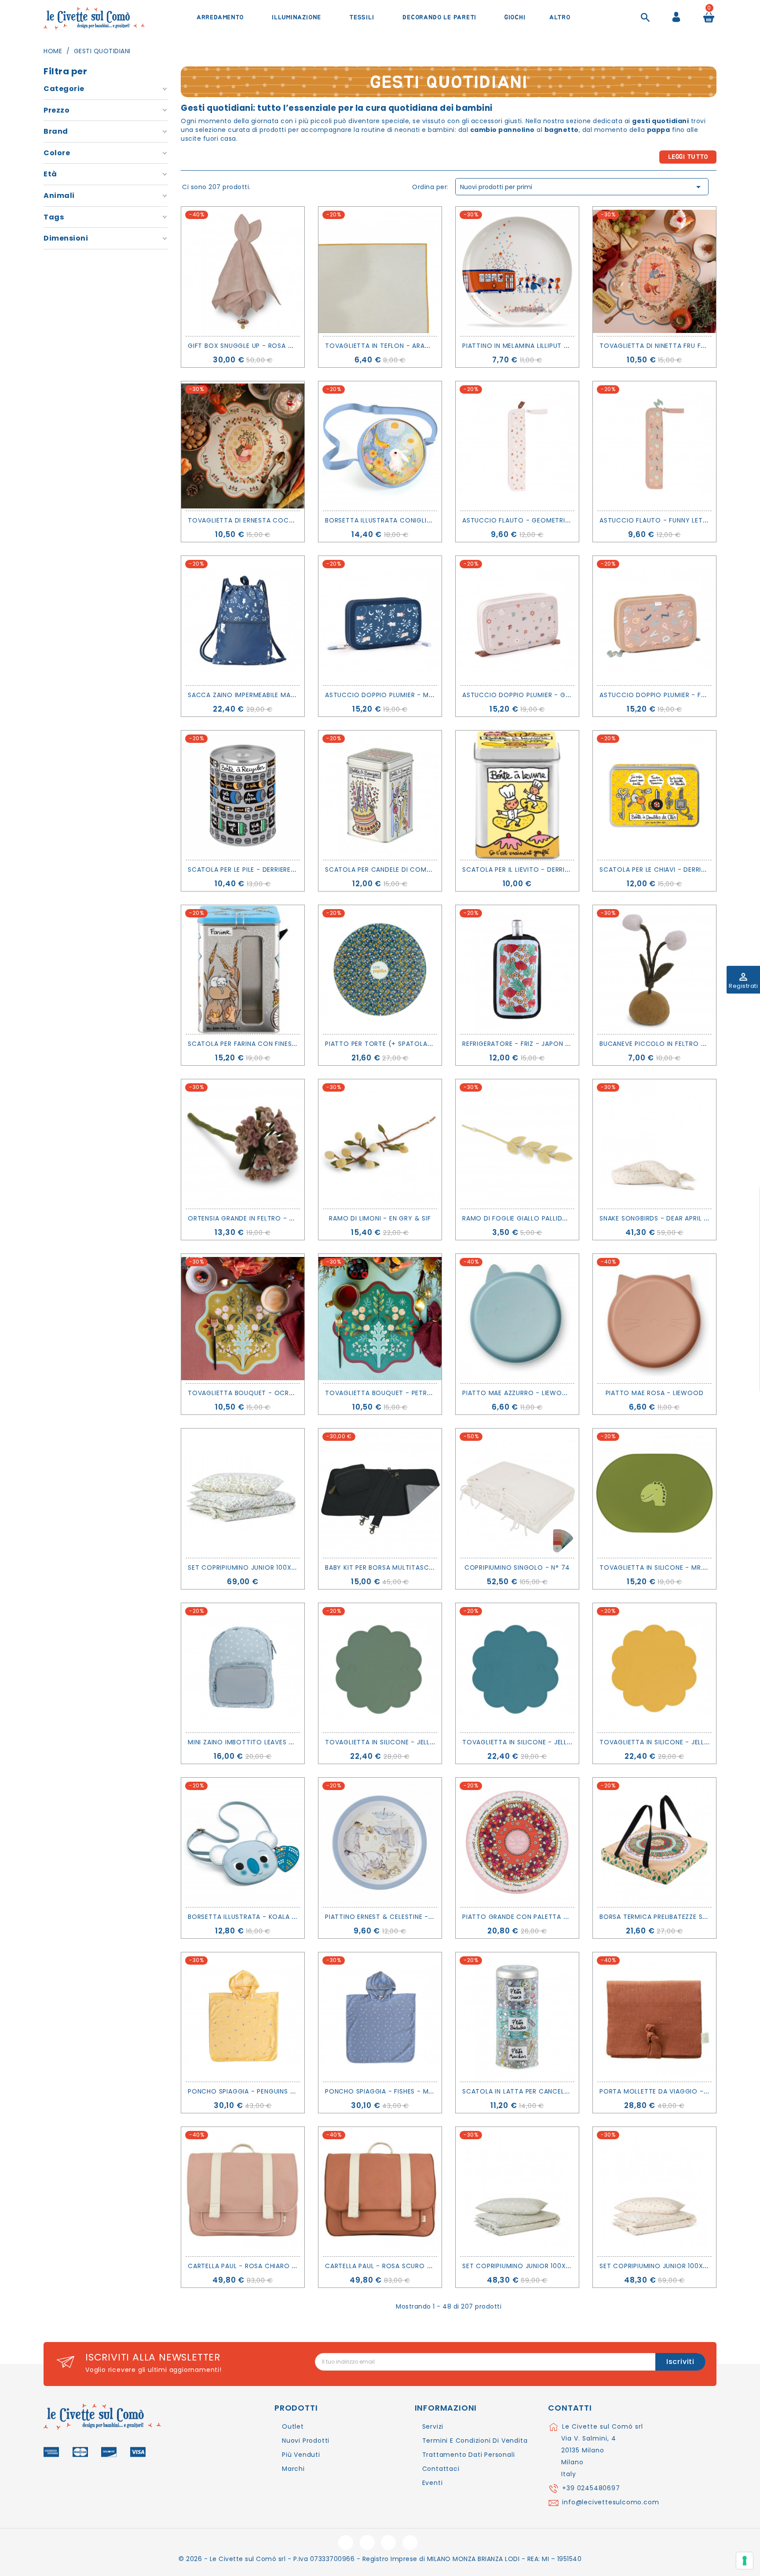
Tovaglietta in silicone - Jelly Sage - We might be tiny (423, 1742)
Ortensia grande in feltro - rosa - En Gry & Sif (272, 1218)
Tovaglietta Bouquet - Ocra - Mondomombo (271, 1393)
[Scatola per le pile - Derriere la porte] (243, 795)
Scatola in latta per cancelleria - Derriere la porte (556, 2091)
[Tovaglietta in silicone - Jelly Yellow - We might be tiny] (654, 1668)
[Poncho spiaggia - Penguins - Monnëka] (243, 2017)
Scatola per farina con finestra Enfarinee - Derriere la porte (298, 1044)
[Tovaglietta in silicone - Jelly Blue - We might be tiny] (517, 1668)
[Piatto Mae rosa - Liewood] (654, 1319)
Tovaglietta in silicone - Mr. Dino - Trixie (674, 1568)
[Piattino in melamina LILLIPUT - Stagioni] (517, 271)
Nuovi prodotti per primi (582, 187)
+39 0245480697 (591, 2488)
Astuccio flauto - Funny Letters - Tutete (675, 520)
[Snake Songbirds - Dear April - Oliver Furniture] (654, 1144)
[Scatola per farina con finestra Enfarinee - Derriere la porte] (243, 970)
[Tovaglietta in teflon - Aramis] (380, 271)
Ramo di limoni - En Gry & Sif (380, 1218)
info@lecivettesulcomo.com (610, 2502)
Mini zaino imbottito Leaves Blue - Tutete (262, 1742)
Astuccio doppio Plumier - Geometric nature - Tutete (560, 695)
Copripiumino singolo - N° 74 (517, 1568)
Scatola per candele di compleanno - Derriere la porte (425, 870)
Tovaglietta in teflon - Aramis (380, 346)
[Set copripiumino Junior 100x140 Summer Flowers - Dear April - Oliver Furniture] (243, 1493)
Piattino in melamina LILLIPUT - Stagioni (532, 346)
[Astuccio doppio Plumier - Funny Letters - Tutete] (654, 621)
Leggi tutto (688, 157)
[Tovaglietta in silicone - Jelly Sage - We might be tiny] (380, 1668)
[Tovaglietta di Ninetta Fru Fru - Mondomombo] (654, 271)
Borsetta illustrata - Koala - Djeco (254, 1917)
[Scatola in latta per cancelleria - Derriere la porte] (517, 2017)
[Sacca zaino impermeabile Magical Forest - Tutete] (243, 621)
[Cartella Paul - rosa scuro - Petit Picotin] (380, 2192)
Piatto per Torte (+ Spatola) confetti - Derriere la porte (430, 1044)
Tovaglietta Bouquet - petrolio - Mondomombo (414, 1393)
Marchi (293, 2469)
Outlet (293, 2426)
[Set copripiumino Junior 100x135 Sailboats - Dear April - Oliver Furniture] (517, 2192)
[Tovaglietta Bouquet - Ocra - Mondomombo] (243, 1319)
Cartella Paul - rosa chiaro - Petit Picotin (266, 2266)
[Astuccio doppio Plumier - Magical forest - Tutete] (380, 621)
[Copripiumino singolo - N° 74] (517, 1493)
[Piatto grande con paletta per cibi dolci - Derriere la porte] (517, 1842)
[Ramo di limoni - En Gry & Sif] (380, 1144)
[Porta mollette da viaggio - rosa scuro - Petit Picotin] (654, 2017)
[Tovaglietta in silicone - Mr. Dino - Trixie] (654, 1493)
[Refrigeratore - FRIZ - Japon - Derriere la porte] (517, 970)
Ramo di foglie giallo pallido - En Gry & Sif (540, 1218)
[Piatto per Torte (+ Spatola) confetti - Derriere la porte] (380, 970)
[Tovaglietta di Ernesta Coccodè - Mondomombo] (243, 446)
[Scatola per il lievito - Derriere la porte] (517, 795)
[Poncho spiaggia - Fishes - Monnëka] (380, 2017)
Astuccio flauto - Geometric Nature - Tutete (546, 520)
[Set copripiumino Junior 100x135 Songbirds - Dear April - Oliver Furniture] (654, 2192)
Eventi (433, 2483)
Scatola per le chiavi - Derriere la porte (672, 870)
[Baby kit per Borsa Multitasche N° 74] (380, 1493)
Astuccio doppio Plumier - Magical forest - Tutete (418, 695)
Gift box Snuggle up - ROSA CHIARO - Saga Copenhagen (286, 346)
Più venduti (301, 2455)
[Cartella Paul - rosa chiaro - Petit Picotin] (243, 2192)
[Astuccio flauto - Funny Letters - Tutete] (654, 446)
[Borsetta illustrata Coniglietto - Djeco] (380, 446)
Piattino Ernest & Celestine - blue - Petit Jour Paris (417, 1917)
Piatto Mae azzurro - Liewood (517, 1393)
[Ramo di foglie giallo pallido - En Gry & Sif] (517, 1144)
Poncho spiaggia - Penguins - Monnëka (258, 2091)
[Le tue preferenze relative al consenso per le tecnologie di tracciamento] (745, 2561)
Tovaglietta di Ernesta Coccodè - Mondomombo (278, 520)
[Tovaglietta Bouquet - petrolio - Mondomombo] (380, 1319)
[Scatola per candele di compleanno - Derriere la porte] (380, 795)
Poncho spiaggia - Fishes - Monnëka (390, 2091)
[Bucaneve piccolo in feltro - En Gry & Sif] (654, 970)
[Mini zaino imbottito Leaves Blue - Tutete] (243, 1668)
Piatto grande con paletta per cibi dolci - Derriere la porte (571, 1917)
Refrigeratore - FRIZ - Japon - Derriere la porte (547, 1044)
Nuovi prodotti (306, 2441)
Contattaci (441, 2469)
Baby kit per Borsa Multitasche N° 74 (391, 1568)
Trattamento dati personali (469, 2455)
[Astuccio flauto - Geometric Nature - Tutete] (517, 446)
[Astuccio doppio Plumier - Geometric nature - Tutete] (517, 621)
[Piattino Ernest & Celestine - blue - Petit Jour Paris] (380, 1842)
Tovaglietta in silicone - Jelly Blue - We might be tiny (559, 1742)
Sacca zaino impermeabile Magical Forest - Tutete (278, 695)
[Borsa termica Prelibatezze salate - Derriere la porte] (654, 1842)
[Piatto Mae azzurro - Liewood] (517, 1319)
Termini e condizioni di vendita (475, 2441)
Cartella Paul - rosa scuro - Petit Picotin (402, 2266)
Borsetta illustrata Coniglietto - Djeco (400, 520)
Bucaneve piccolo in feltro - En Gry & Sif (674, 1044)
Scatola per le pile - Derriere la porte (256, 870)
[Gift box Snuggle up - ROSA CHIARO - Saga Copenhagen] (243, 271)
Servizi (433, 2426)
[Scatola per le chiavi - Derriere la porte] (654, 795)
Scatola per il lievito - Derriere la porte (535, 870)
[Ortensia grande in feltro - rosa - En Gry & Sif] (243, 1144)
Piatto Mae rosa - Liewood (655, 1393)
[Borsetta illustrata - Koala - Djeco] (243, 1842)
